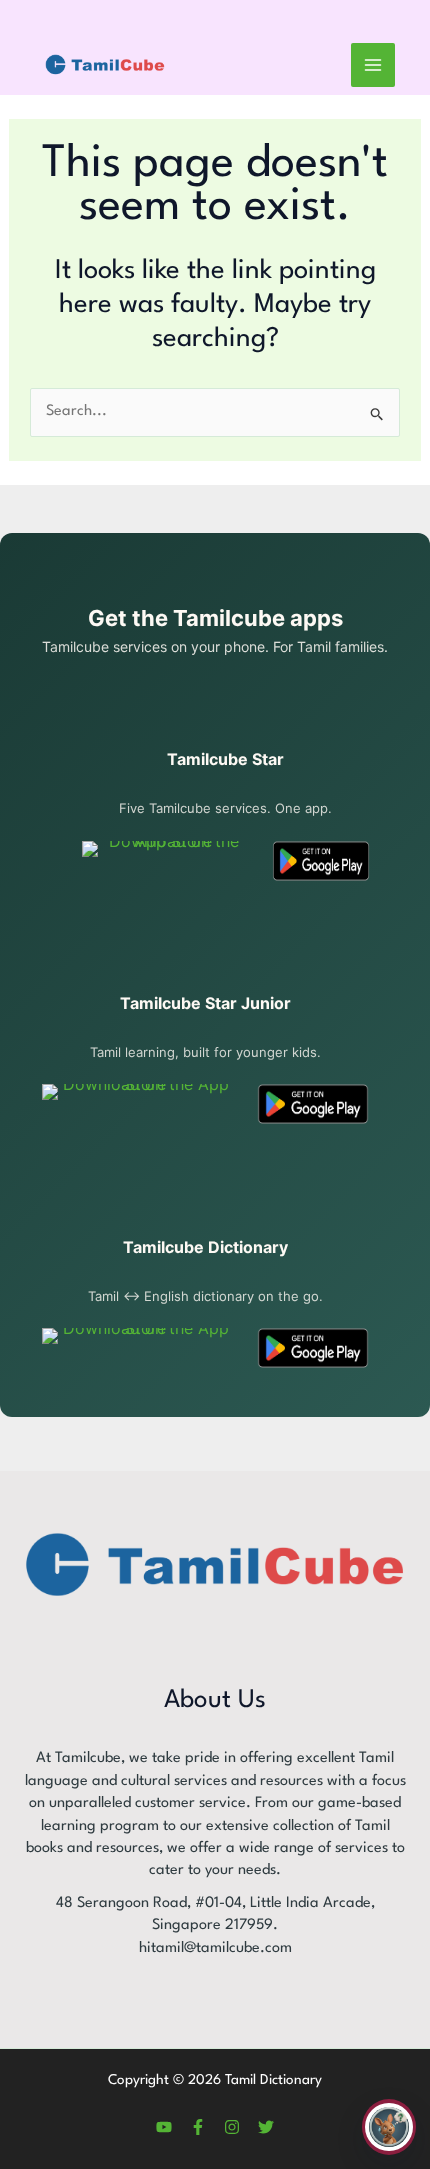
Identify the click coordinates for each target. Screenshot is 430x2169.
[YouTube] (164, 2127)
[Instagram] (232, 2127)
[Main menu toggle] (373, 65)
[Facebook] (198, 2127)
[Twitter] (266, 2127)
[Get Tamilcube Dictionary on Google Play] (313, 1348)
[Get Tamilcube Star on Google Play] (321, 861)
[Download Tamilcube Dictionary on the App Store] (138, 1348)
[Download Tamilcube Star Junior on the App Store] (138, 1104)
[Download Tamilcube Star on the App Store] (166, 861)
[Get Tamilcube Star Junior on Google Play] (313, 1104)
